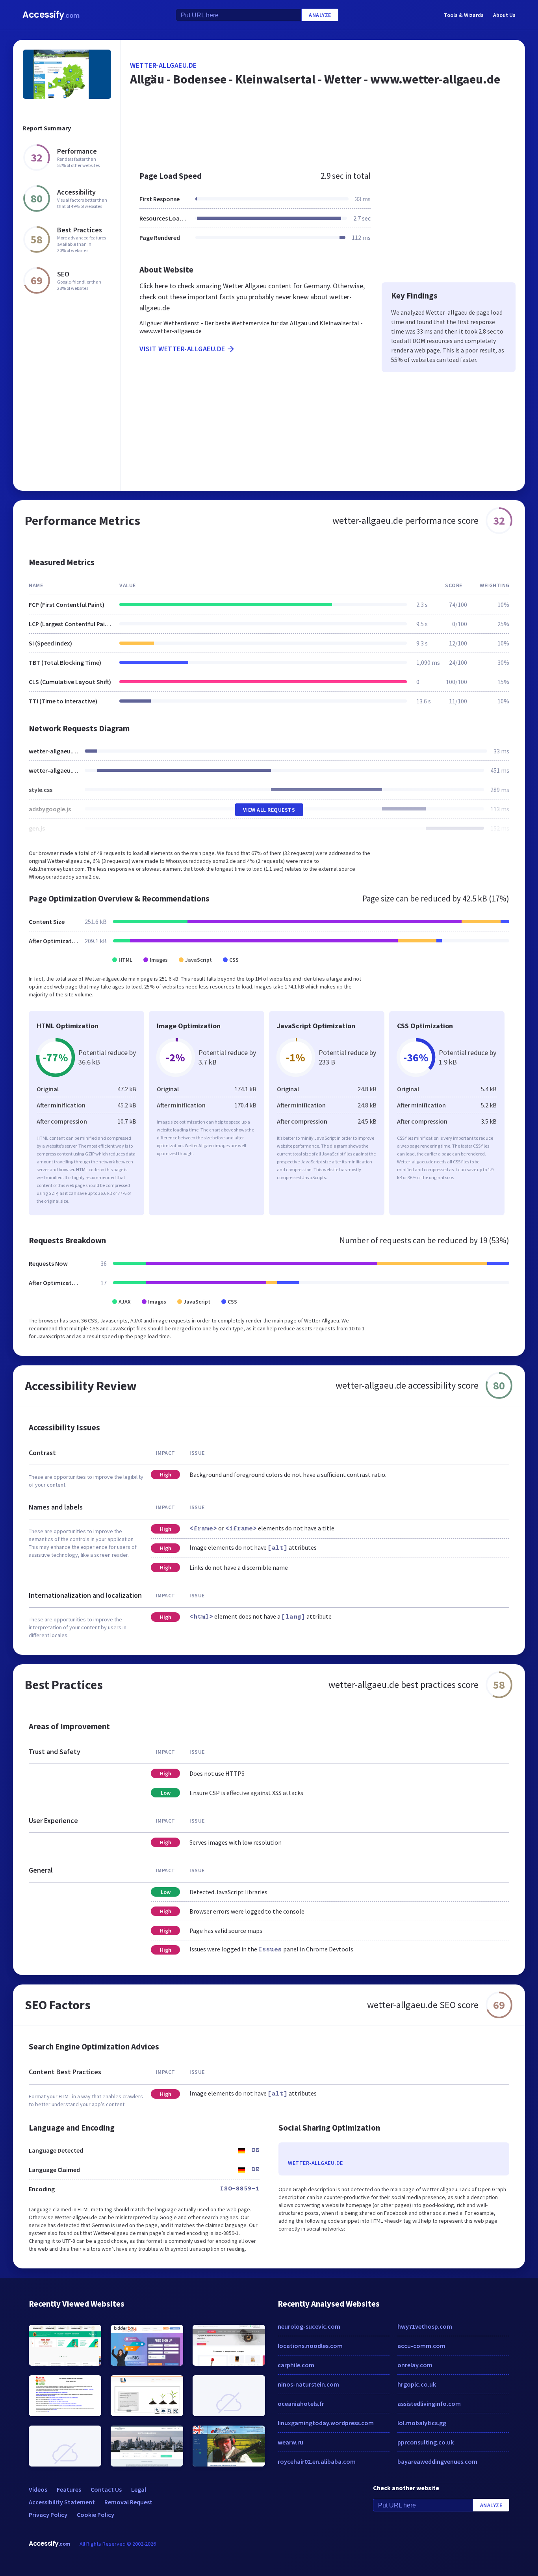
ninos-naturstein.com (308, 2384)
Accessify (51, 15)
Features (69, 2489)
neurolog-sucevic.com (309, 2326)
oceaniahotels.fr (301, 2404)
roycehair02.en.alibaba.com (317, 2461)
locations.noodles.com (310, 2346)
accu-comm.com (421, 2346)
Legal (139, 2489)
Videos (38, 2489)
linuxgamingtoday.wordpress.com (326, 2423)
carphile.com (296, 2365)
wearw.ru (290, 2442)
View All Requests (269, 810)
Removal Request (128, 2502)
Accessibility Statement (62, 2502)
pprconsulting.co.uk (426, 2442)
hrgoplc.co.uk (417, 2384)
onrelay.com (415, 2365)
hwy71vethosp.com (425, 2326)
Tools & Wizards (464, 15)
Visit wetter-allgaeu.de (182, 349)
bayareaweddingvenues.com (437, 2461)
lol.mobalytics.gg (422, 2423)
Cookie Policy (96, 2515)
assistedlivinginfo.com (429, 2404)
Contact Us (106, 2489)
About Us (504, 15)
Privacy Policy (48, 2515)
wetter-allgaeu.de (163, 65)
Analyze (320, 15)
